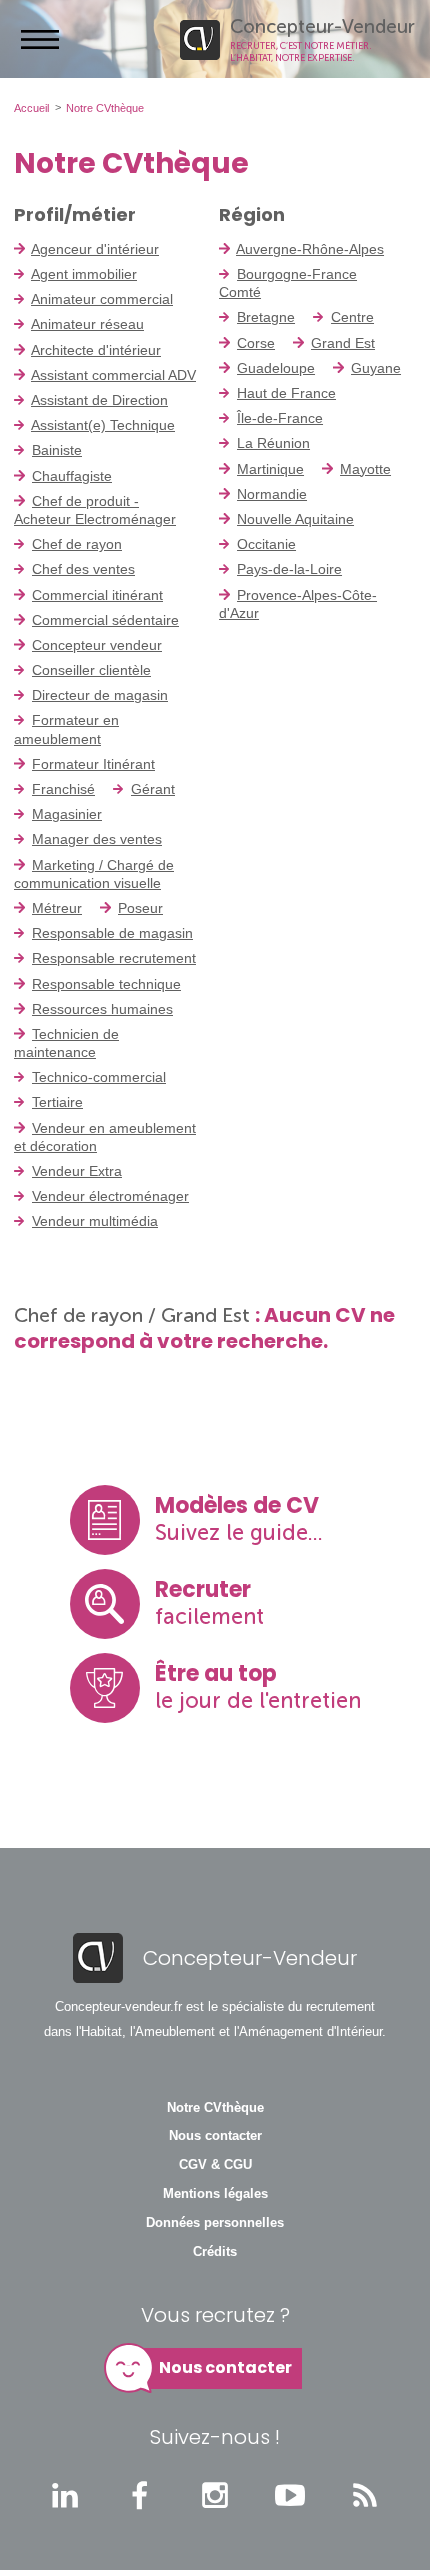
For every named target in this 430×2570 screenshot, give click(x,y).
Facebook (140, 2495)
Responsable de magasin (112, 933)
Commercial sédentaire (105, 620)
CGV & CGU (215, 2165)
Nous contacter (215, 2136)
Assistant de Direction (99, 400)
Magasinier (67, 814)
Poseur (140, 908)
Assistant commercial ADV (113, 375)
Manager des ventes (97, 839)
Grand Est (343, 343)
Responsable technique (106, 984)
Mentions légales (215, 2194)
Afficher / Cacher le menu (40, 39)
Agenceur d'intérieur (95, 249)
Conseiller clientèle (91, 670)
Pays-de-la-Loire (289, 569)
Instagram (215, 2495)
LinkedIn (65, 2495)
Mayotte (365, 469)
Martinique (270, 469)
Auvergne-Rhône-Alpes (310, 249)
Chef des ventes (83, 569)
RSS (365, 2495)
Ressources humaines (102, 1009)
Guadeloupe (276, 368)
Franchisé (63, 789)
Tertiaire (57, 1102)
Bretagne (266, 317)
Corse (256, 343)
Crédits (215, 2252)
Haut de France (286, 393)
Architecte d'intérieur (96, 350)
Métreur (57, 908)
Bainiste (57, 450)
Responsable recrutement (114, 958)
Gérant (153, 789)
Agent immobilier (84, 274)
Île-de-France (280, 418)
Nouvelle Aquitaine (295, 519)
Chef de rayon (77, 544)
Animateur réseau (87, 324)
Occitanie (266, 544)
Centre (352, 317)
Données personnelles (215, 2223)
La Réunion (273, 443)
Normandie (272, 494)
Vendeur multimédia (95, 1221)
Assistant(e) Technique (103, 425)
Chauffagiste (72, 476)
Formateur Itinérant (93, 764)
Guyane (376, 368)
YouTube (290, 2495)
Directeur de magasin (100, 695)
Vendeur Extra (77, 1171)
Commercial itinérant (97, 595)
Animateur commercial (102, 299)
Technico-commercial (99, 1077)
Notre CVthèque (215, 2108)
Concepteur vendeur (97, 645)
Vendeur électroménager (110, 1196)
